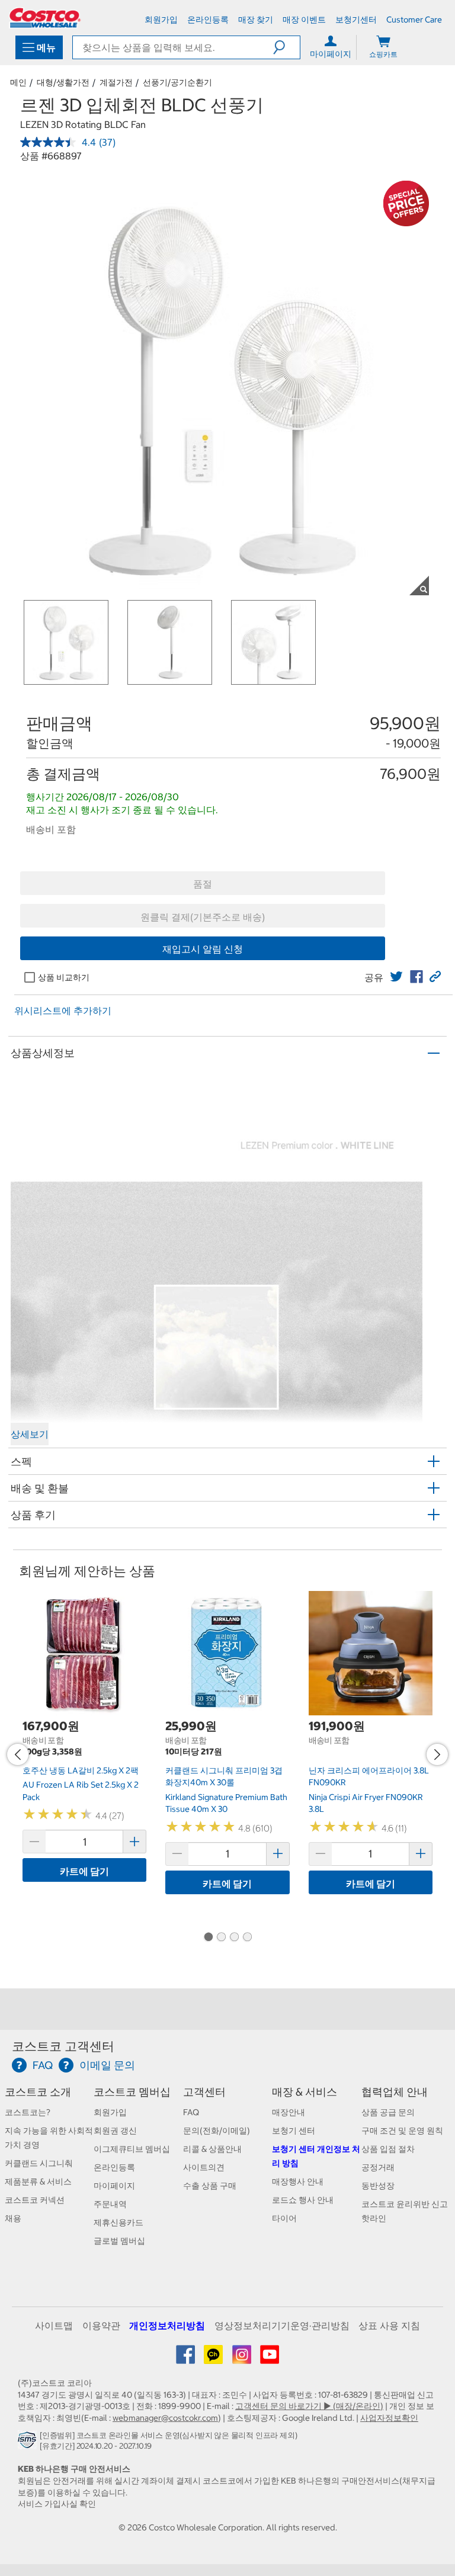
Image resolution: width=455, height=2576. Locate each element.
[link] (396, 977)
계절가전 (116, 82)
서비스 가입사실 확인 (57, 2504)
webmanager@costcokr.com (165, 2418)
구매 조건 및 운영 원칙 (402, 2131)
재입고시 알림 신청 (203, 949)
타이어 (284, 2218)
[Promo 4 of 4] (247, 1937)
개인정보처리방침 (167, 2325)
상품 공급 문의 (388, 2112)
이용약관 (101, 2325)
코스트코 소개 (38, 2092)
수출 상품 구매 (210, 2186)
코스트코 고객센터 (63, 2046)
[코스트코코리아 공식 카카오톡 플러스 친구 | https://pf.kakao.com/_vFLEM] (214, 2359)
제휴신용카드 (118, 2222)
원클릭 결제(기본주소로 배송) (203, 917)
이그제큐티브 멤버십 (132, 2149)
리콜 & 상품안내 (212, 2149)
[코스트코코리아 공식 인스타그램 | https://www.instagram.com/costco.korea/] (243, 2359)
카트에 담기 (84, 1871)
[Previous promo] (18, 1754)
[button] (286, 47)
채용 (13, 2218)
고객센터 (204, 2092)
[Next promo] (437, 1754)
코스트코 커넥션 (35, 2200)
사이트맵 (54, 2325)
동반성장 (378, 2186)
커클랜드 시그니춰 (39, 2163)
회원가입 (110, 2112)
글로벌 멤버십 (119, 2241)
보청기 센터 (294, 2131)
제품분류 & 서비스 (38, 2182)
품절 (203, 884)
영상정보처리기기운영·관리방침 (282, 2325)
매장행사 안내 (298, 2182)
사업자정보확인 (389, 2418)
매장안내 (289, 2112)
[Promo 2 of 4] (221, 1937)
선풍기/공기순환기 (177, 82)
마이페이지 (114, 2186)
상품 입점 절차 (388, 2149)
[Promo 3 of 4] (234, 1937)
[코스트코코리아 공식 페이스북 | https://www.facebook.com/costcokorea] (186, 2359)
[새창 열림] (29, 2443)
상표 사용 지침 (389, 2325)
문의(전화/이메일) (217, 2131)
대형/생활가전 (63, 82)
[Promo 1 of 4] (208, 1937)
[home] (45, 18)
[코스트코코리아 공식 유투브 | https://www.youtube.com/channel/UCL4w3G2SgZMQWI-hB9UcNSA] (270, 2359)
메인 (18, 82)
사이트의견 (204, 2167)
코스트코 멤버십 (132, 2092)
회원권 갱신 (115, 2131)
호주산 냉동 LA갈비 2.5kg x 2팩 (81, 1770)
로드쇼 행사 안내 (303, 2200)
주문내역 (110, 2204)
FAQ (191, 2112)
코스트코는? (28, 2112)
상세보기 (30, 1434)
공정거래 (378, 2167)
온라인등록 (114, 2167)
